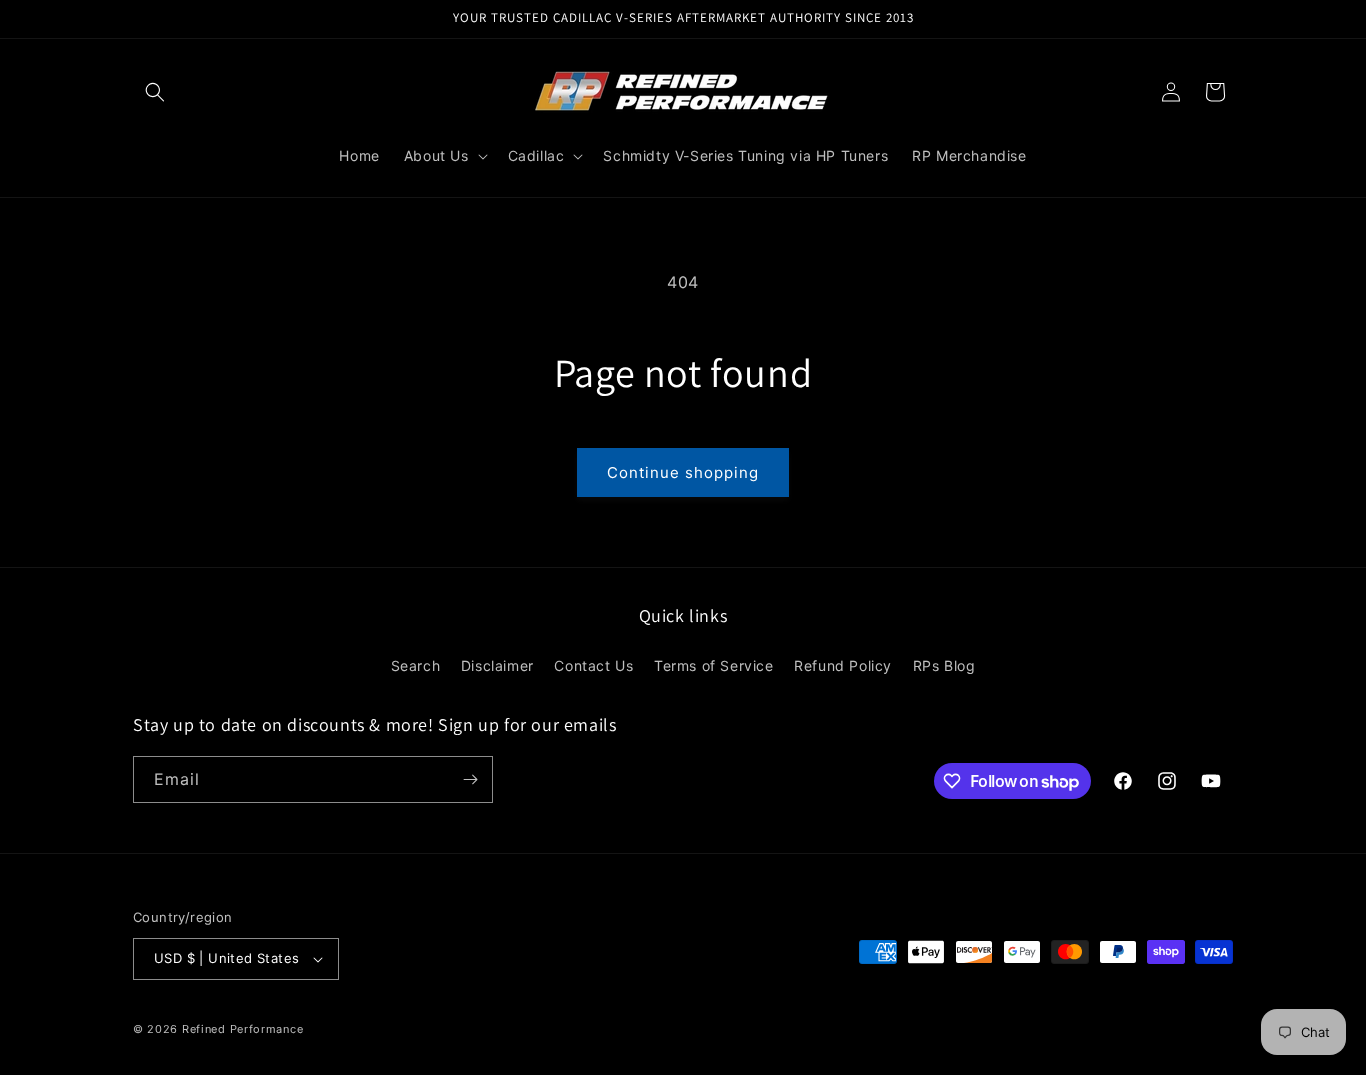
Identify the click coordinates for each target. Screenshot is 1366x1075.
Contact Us (593, 665)
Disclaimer (497, 665)
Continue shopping (683, 472)
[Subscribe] (470, 779)
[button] (155, 92)
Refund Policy (843, 665)
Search (416, 665)
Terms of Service (714, 665)
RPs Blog (944, 665)
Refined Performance (242, 1029)
